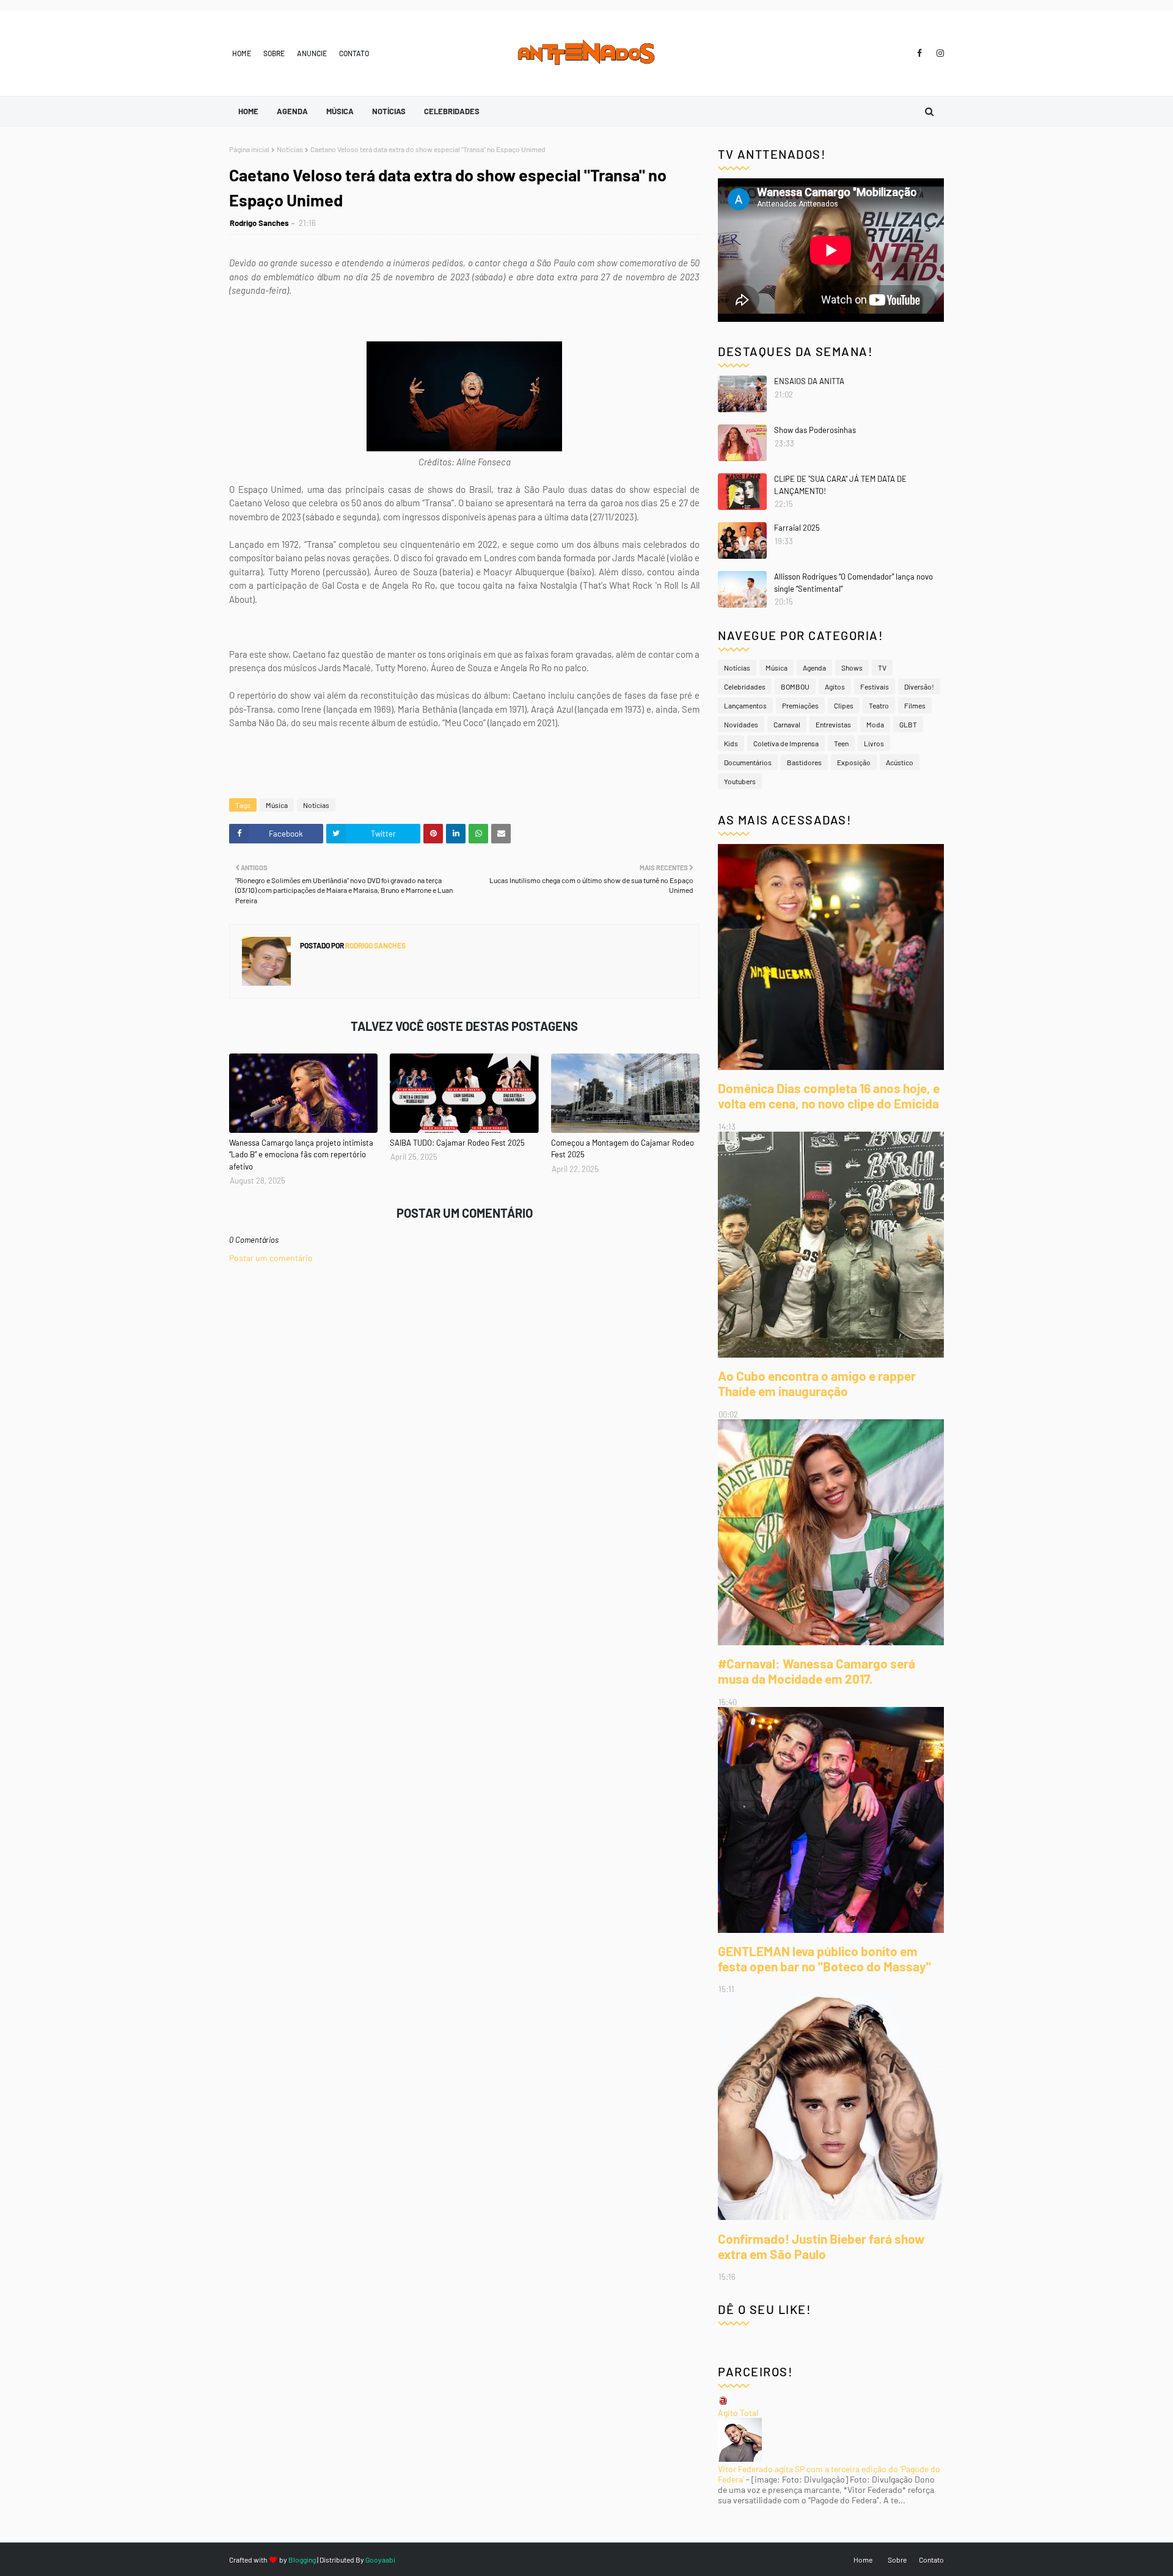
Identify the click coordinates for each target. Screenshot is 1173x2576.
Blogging (302, 2560)
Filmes (915, 705)
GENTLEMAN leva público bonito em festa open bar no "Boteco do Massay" (824, 1959)
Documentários (748, 762)
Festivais (875, 686)
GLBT (908, 724)
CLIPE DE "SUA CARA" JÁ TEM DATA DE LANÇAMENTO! (840, 485)
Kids (731, 743)
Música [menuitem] (340, 111)
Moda (875, 724)
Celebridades (745, 686)
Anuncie (312, 53)
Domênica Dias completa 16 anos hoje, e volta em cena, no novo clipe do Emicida (829, 1096)
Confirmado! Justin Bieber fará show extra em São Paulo (821, 2246)
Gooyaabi (380, 2560)
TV (882, 668)
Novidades (741, 724)
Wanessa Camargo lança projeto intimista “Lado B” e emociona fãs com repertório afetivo (301, 1155)
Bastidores (804, 762)
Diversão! (919, 686)
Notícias (290, 149)
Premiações (800, 705)
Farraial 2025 (797, 528)
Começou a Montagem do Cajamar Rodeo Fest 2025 (623, 1149)
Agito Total (738, 2413)
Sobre (274, 53)
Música (277, 805)
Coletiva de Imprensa (786, 743)
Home (242, 53)
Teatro (879, 705)
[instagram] (938, 53)
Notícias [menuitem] (389, 111)
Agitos (835, 686)
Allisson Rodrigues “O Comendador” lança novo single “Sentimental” (853, 583)
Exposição (854, 762)
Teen (841, 743)
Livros (874, 743)
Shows (852, 668)
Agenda (814, 668)
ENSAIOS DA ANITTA (809, 381)
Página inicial (249, 149)
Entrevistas (833, 724)
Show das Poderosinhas (815, 430)
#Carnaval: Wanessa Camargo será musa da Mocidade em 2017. (817, 1671)
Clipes (844, 705)
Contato (354, 53)
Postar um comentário (271, 1258)
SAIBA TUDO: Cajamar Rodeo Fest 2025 (457, 1143)
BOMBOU (795, 686)
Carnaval (787, 724)
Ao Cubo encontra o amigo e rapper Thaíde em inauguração (817, 1383)
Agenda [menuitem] (292, 111)
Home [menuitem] (248, 111)
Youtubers (740, 781)
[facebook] (919, 53)
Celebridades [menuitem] (452, 111)
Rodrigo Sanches (259, 223)
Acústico (900, 762)
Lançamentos (745, 705)
